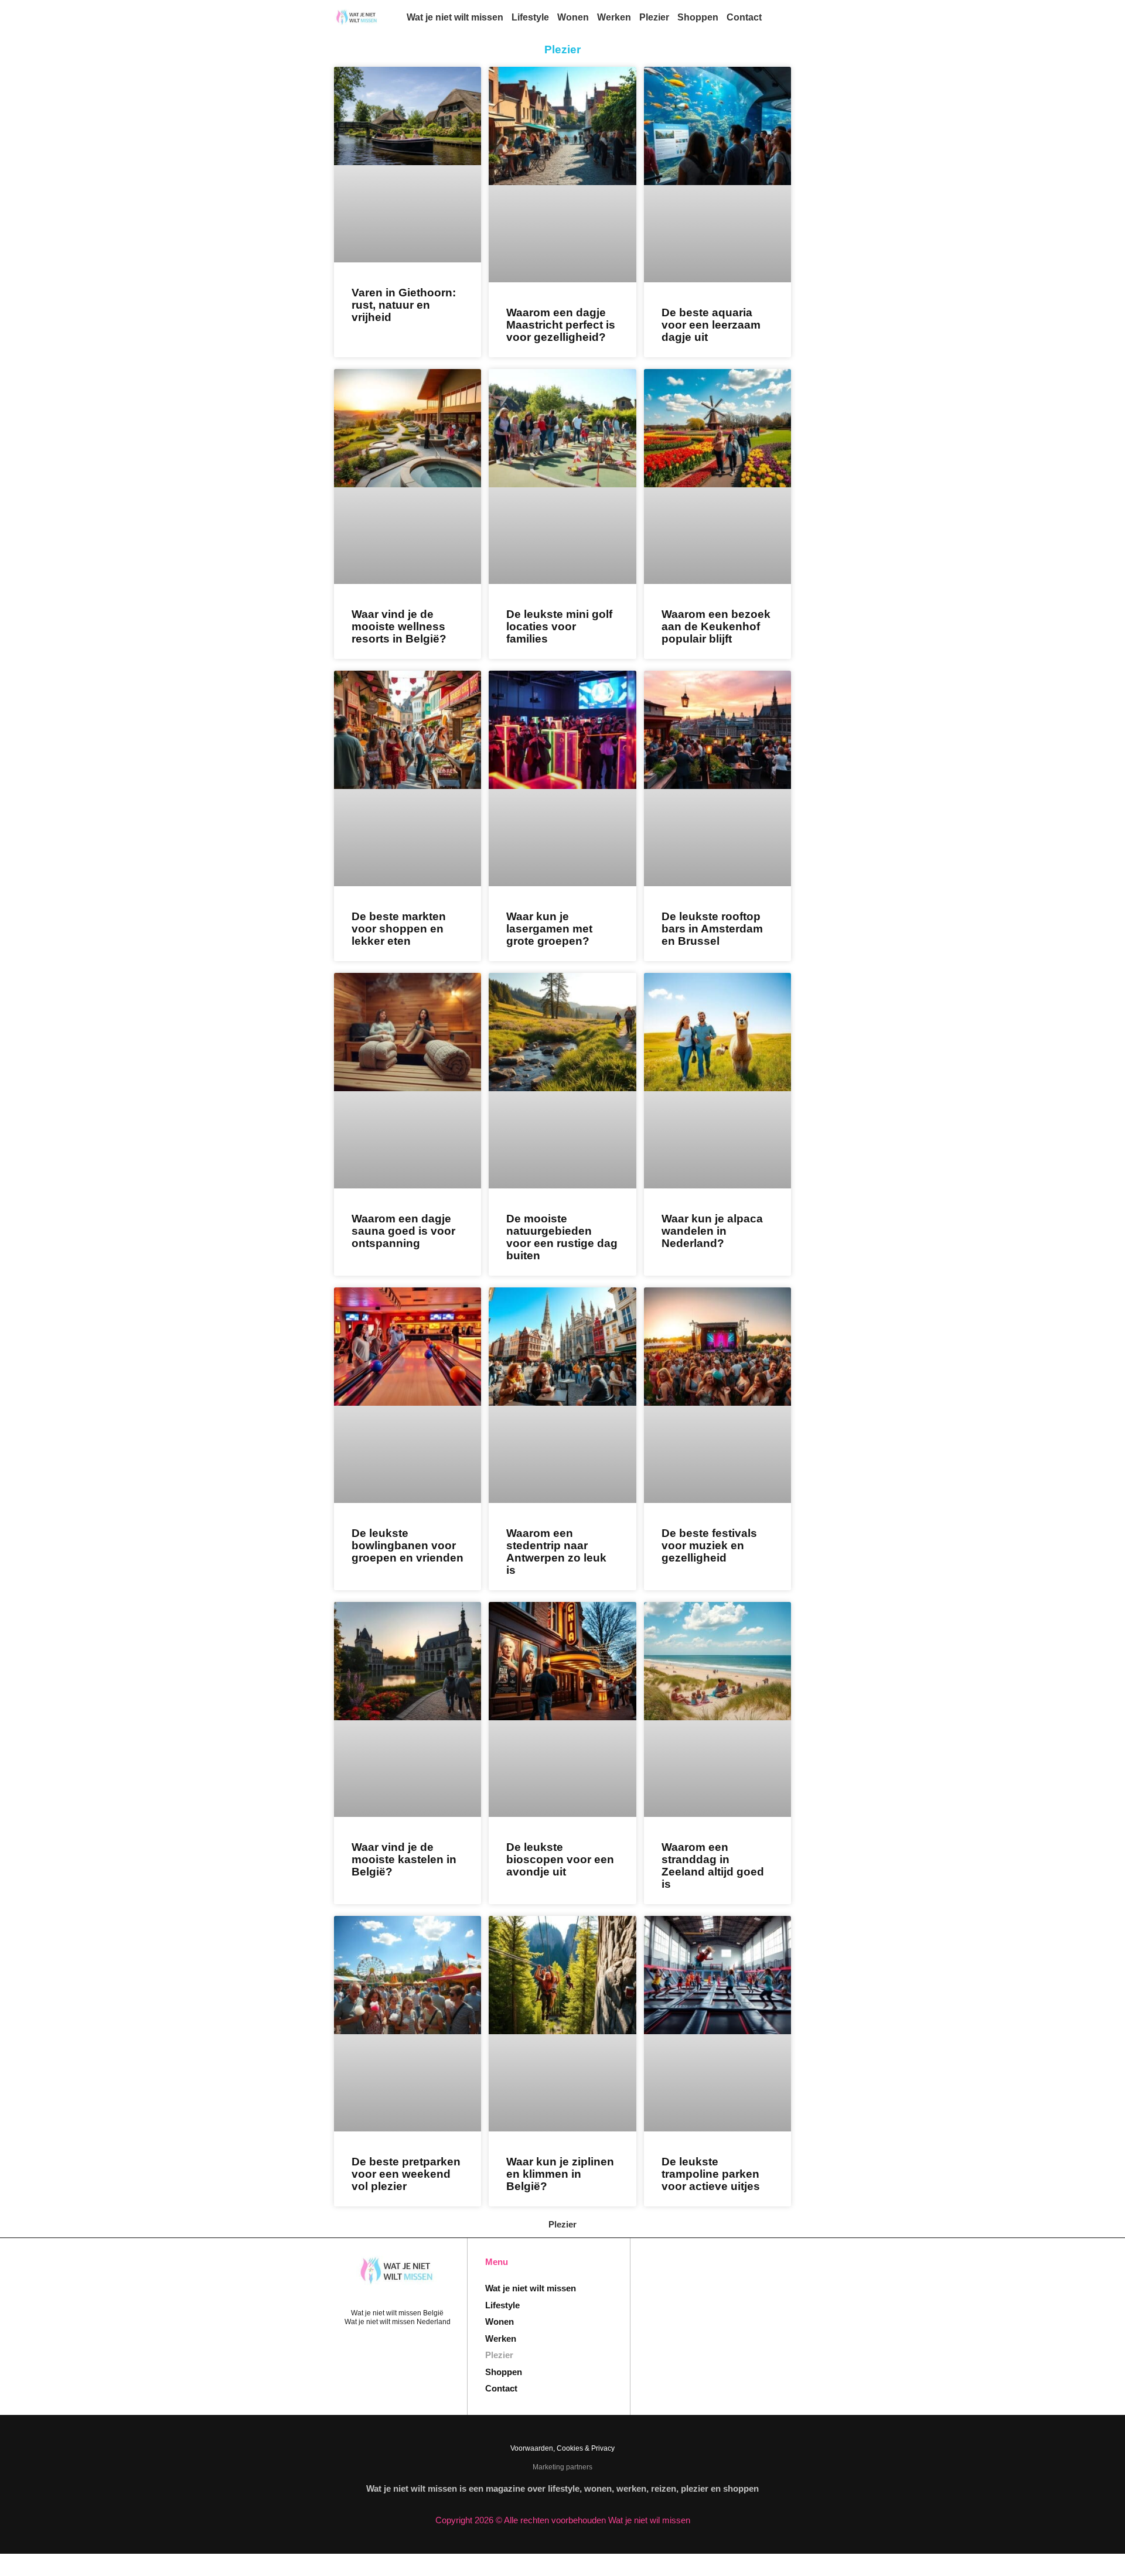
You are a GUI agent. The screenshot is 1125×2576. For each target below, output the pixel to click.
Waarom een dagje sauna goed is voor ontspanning (403, 1231)
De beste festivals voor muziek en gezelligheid (709, 1545)
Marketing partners (562, 2467)
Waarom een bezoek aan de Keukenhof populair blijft (716, 626)
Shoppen (698, 17)
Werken (614, 17)
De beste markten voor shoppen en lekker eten (399, 929)
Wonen (573, 17)
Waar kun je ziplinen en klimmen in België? (560, 2174)
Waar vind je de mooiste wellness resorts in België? (399, 626)
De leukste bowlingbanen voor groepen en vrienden (408, 1545)
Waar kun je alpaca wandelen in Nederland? (712, 1231)
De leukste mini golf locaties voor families (559, 626)
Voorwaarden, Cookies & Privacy (562, 2448)
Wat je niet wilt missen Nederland (398, 2322)
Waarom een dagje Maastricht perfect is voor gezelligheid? (561, 325)
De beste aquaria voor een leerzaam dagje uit (711, 325)
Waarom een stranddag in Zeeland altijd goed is (713, 1866)
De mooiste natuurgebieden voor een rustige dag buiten (562, 1237)
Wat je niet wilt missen (455, 17)
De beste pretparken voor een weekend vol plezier (406, 2174)
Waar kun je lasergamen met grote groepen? (549, 929)
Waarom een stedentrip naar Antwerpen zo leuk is (556, 1552)
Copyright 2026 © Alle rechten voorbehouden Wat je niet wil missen (563, 2520)
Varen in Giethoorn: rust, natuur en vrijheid (404, 305)
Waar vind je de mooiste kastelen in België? (404, 1859)
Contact (744, 17)
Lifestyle (530, 17)
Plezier (654, 17)
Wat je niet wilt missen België (397, 2313)
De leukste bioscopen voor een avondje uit (560, 1859)
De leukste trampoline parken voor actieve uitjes (711, 2174)
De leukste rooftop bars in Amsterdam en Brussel (712, 929)
